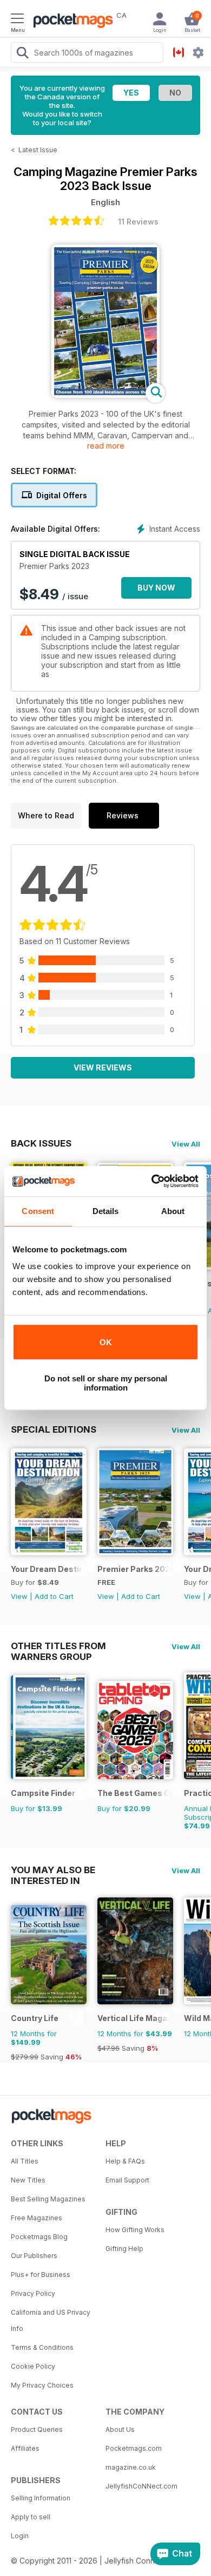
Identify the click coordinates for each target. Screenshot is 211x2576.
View (19, 1596)
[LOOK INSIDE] (105, 395)
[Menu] (17, 20)
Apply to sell (31, 2517)
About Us (120, 2429)
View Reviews (103, 1067)
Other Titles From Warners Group (58, 1646)
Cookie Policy (33, 2366)
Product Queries (37, 2429)
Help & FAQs (125, 2161)
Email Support (127, 2180)
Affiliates (25, 2448)
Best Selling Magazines (48, 2199)
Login (20, 2536)
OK (106, 1342)
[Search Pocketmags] (22, 54)
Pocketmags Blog (39, 2237)
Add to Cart (54, 1596)
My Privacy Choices (42, 2385)
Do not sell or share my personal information (106, 1383)
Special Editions (54, 1429)
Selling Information (41, 2498)
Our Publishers (34, 2256)
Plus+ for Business (41, 2275)
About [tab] (173, 1211)
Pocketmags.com (134, 2448)
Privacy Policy (33, 2293)
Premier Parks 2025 (133, 1569)
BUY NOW (156, 588)
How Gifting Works (135, 2230)
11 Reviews (138, 222)
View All (186, 1144)
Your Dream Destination (47, 1569)
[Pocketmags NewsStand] (70, 22)
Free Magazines (37, 2218)
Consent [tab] (38, 1211)
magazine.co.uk (131, 2467)
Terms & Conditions (42, 2347)
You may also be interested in (53, 1870)
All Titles (25, 2161)
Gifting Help (124, 2249)
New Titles (28, 2180)
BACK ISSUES (41, 1143)
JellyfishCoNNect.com (141, 2486)
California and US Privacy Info (51, 2320)
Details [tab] (106, 1211)
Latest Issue (38, 150)
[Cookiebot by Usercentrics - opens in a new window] (152, 1181)
